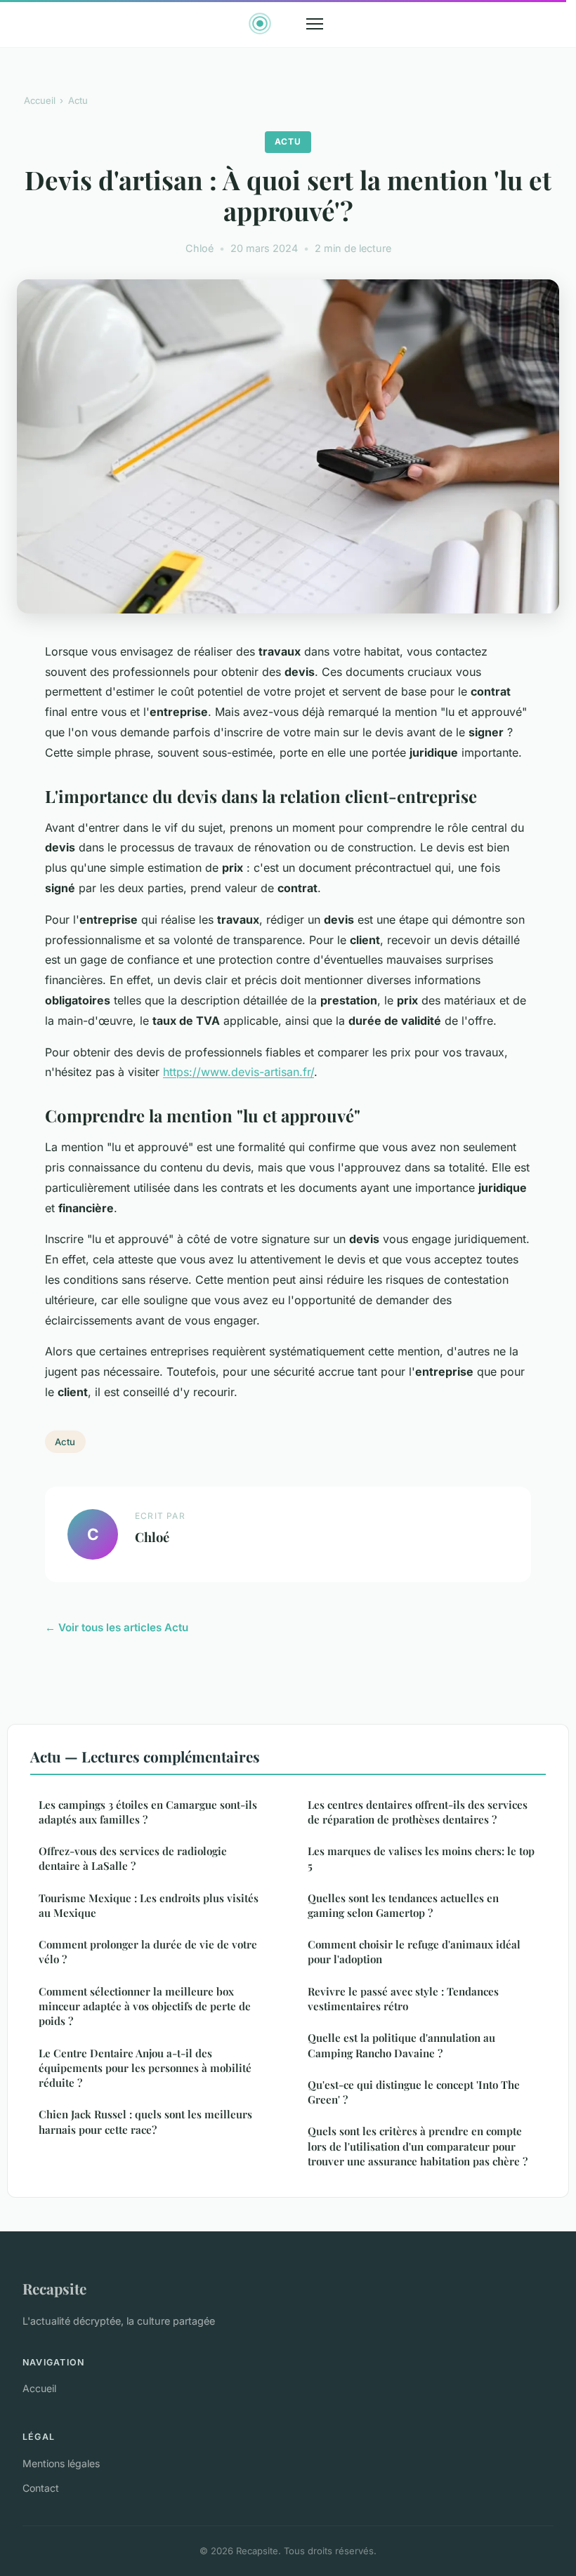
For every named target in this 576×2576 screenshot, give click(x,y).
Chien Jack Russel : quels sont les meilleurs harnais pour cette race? (145, 2122)
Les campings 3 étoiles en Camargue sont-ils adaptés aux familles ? (148, 1812)
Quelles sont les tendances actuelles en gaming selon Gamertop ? (403, 1905)
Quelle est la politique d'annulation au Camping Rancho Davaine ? (401, 2045)
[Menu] (315, 24)
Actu (78, 100)
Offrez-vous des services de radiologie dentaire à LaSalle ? (133, 1858)
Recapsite (54, 2288)
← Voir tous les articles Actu (117, 1627)
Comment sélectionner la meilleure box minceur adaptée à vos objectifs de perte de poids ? (145, 2006)
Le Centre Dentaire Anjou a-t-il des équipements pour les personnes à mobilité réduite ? (145, 2068)
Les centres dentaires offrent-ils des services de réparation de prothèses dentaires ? (418, 1812)
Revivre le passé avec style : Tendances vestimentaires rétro (403, 1999)
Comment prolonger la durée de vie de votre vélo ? (148, 1952)
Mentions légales (61, 2463)
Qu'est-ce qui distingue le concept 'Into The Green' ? (414, 2092)
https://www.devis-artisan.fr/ (238, 1072)
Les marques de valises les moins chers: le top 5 (421, 1858)
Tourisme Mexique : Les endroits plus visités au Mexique (149, 1905)
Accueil (40, 100)
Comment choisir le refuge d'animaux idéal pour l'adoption (414, 1952)
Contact (41, 2488)
